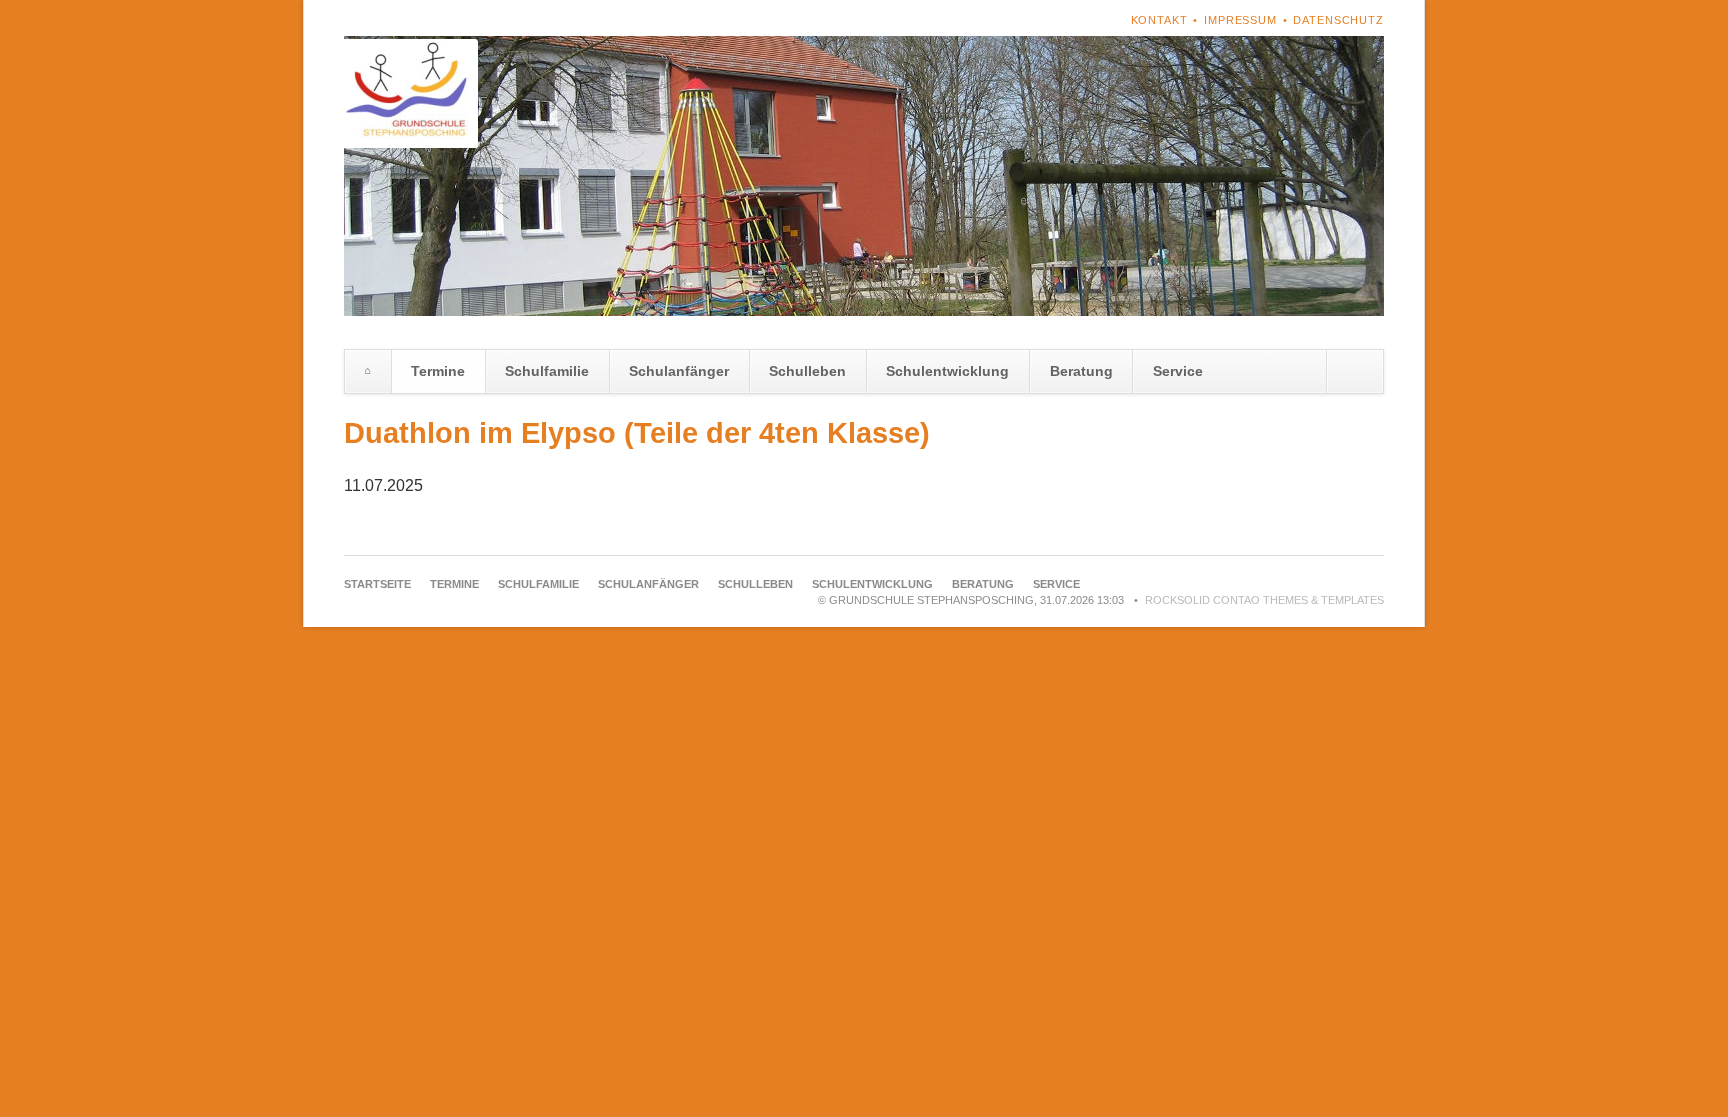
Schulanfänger (679, 371)
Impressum (1240, 20)
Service (1178, 371)
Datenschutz (1338, 20)
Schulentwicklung (947, 371)
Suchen (1354, 371)
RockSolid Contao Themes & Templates (1264, 600)
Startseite (368, 371)
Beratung (1081, 371)
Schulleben (807, 371)
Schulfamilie (547, 371)
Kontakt (1159, 20)
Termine (438, 371)
